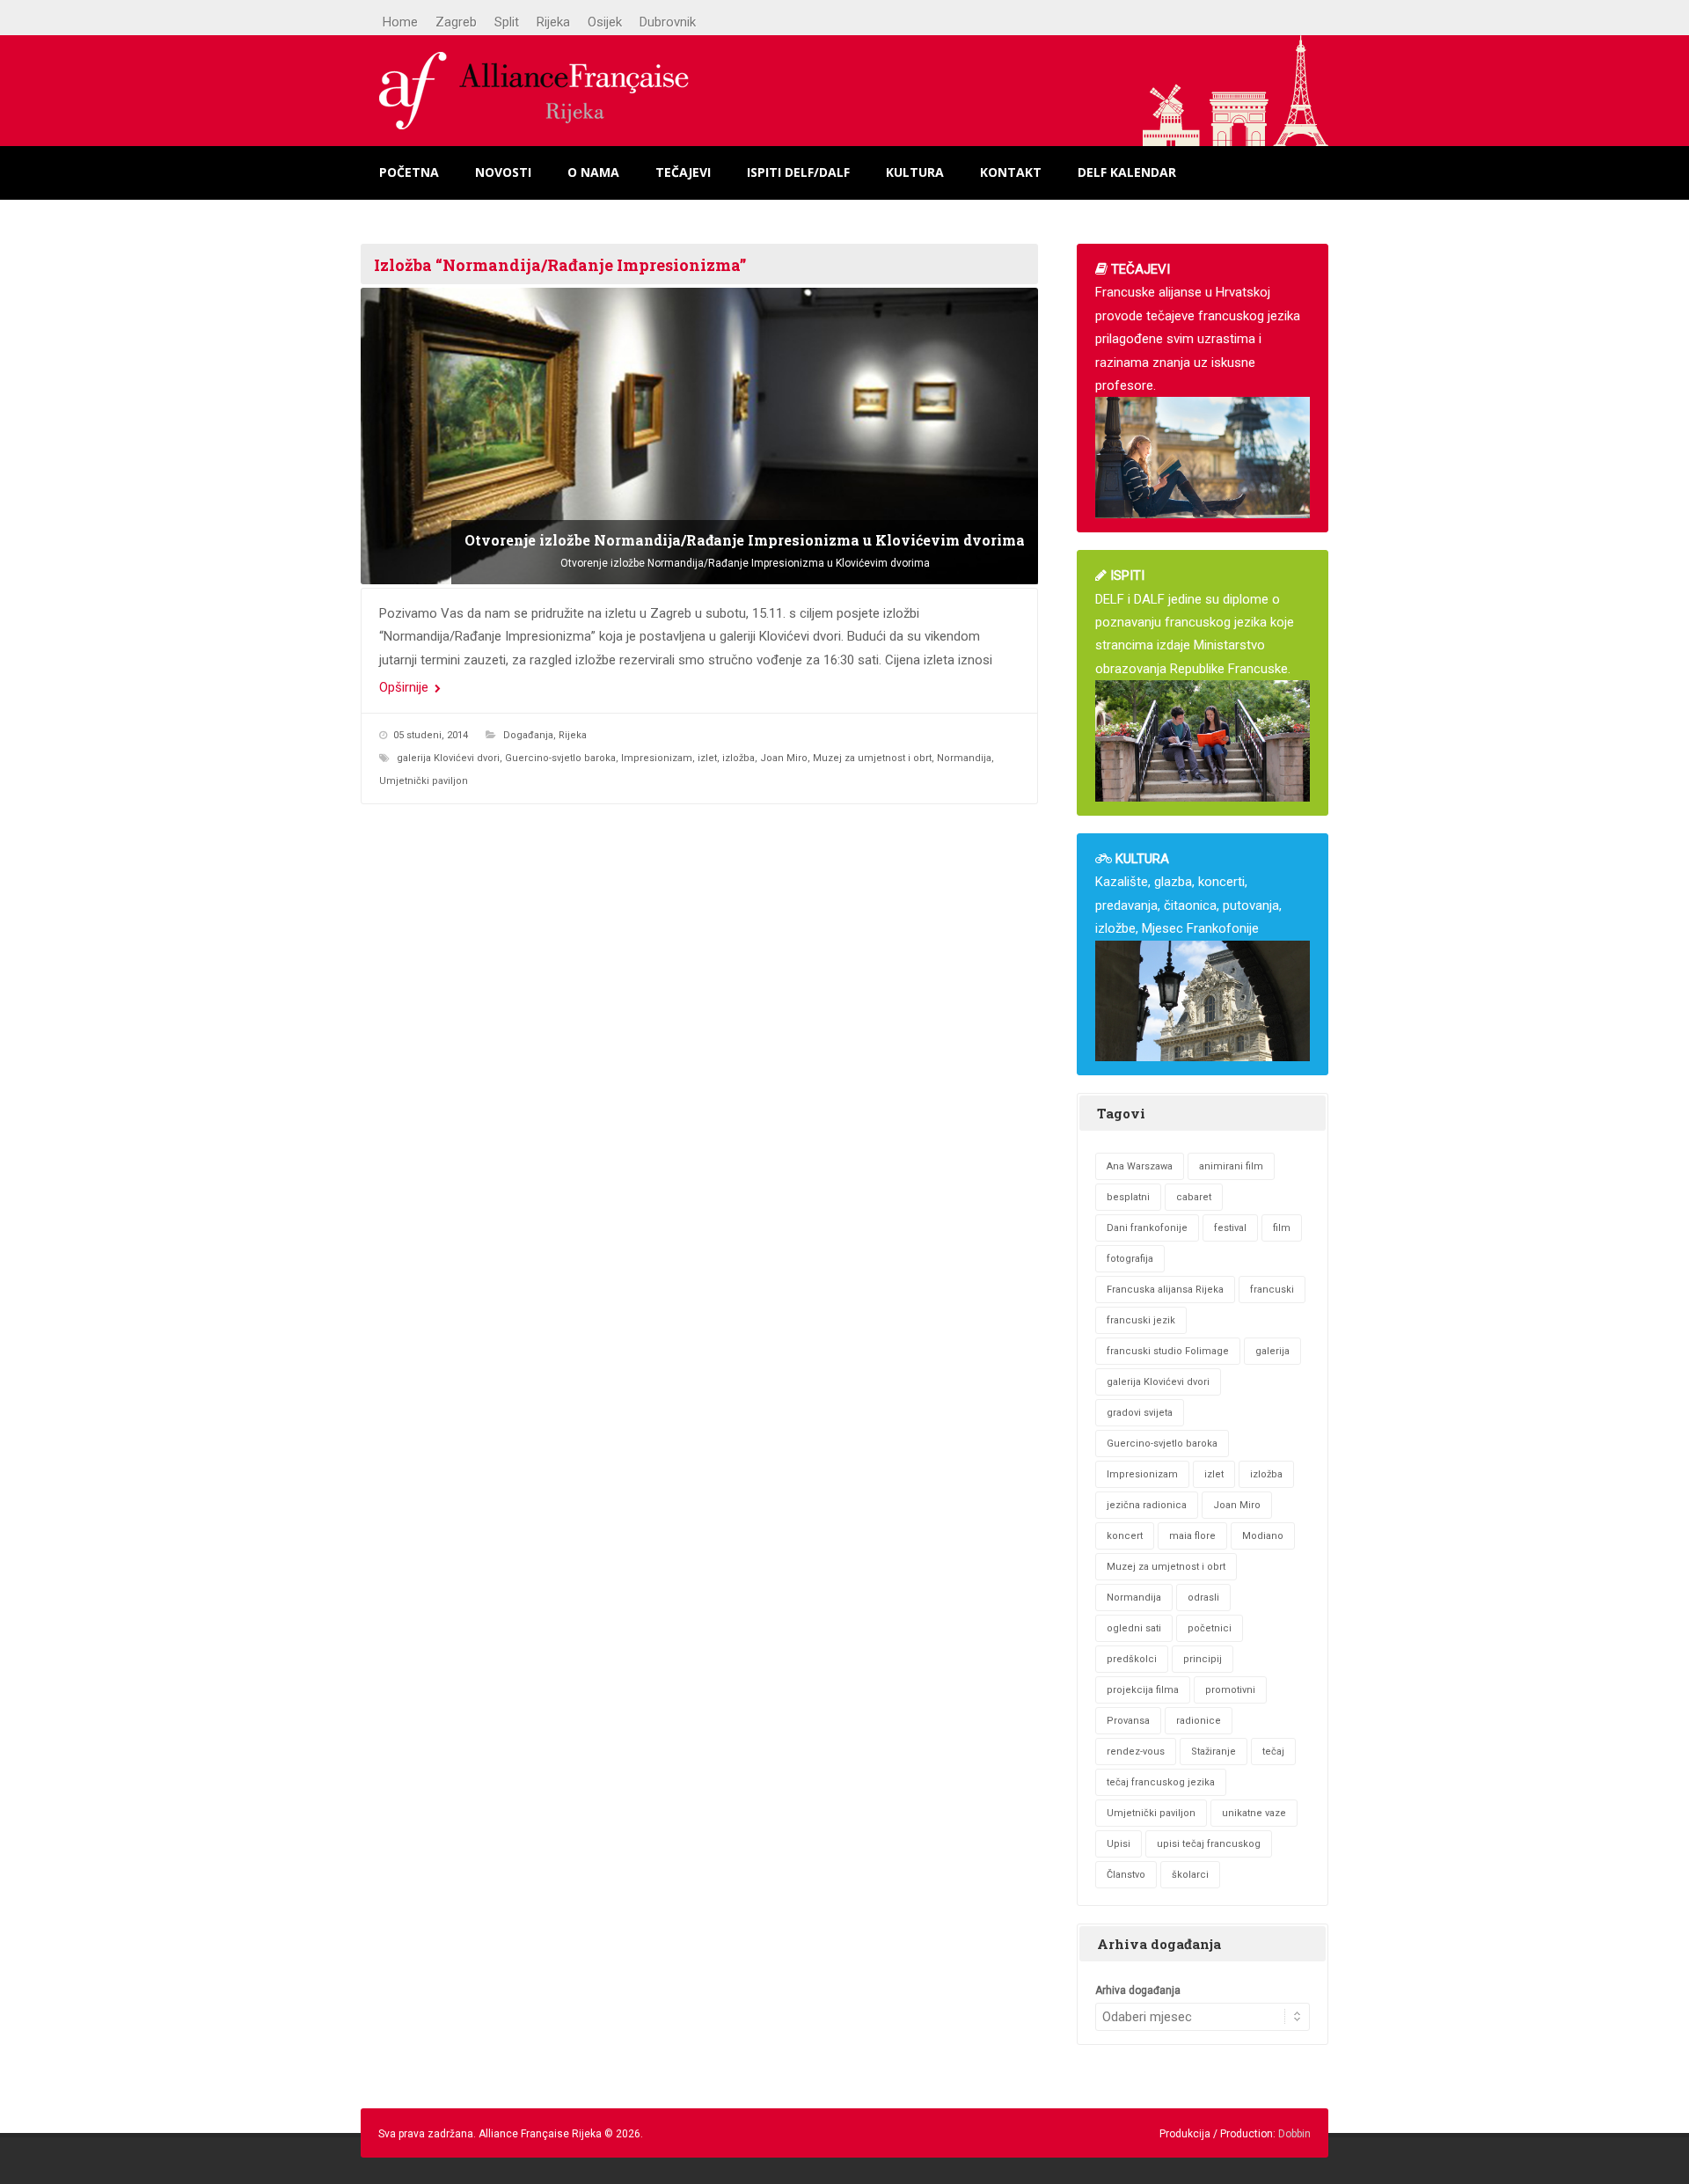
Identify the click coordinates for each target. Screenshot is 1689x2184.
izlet (707, 758)
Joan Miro (784, 758)
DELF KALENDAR (1127, 172)
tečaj (1273, 1752)
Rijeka (553, 22)
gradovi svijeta (1140, 1413)
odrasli (1203, 1598)
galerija (1272, 1351)
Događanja (528, 735)
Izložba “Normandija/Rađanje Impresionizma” (560, 265)
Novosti (503, 172)
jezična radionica (1147, 1505)
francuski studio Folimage (1168, 1351)
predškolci (1132, 1659)
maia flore (1192, 1536)
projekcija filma (1143, 1690)
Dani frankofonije (1147, 1228)
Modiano (1263, 1536)
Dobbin (1294, 2134)
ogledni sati (1134, 1628)
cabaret (1194, 1197)
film (1282, 1228)
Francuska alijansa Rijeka (1165, 1290)
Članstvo (1126, 1875)
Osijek (605, 22)
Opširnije (406, 687)
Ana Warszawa (1140, 1166)
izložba (738, 758)
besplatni (1128, 1197)
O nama (593, 172)
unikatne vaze (1254, 1813)
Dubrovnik (668, 22)
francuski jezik (1141, 1320)
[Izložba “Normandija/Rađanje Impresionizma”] (699, 436)
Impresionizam (657, 758)
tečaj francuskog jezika (1161, 1782)
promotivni (1230, 1690)
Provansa (1128, 1721)
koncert (1125, 1536)
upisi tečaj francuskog (1209, 1844)
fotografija (1130, 1259)
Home (400, 22)
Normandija (964, 758)
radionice (1199, 1721)
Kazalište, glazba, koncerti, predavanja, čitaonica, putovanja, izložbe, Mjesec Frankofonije (1188, 894)
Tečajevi (683, 172)
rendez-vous (1136, 1752)
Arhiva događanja (1138, 1990)
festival (1230, 1228)
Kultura (915, 172)
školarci (1190, 1875)
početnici (1210, 1628)
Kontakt (1011, 172)
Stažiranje (1214, 1752)
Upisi (1119, 1844)
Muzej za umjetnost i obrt (872, 758)
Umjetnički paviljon (424, 781)
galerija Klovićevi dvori (448, 758)
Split (507, 22)
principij (1203, 1659)
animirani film (1231, 1166)
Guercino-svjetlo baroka (560, 758)
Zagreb (456, 22)
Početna (409, 172)
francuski (1272, 1290)
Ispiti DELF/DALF (798, 172)
